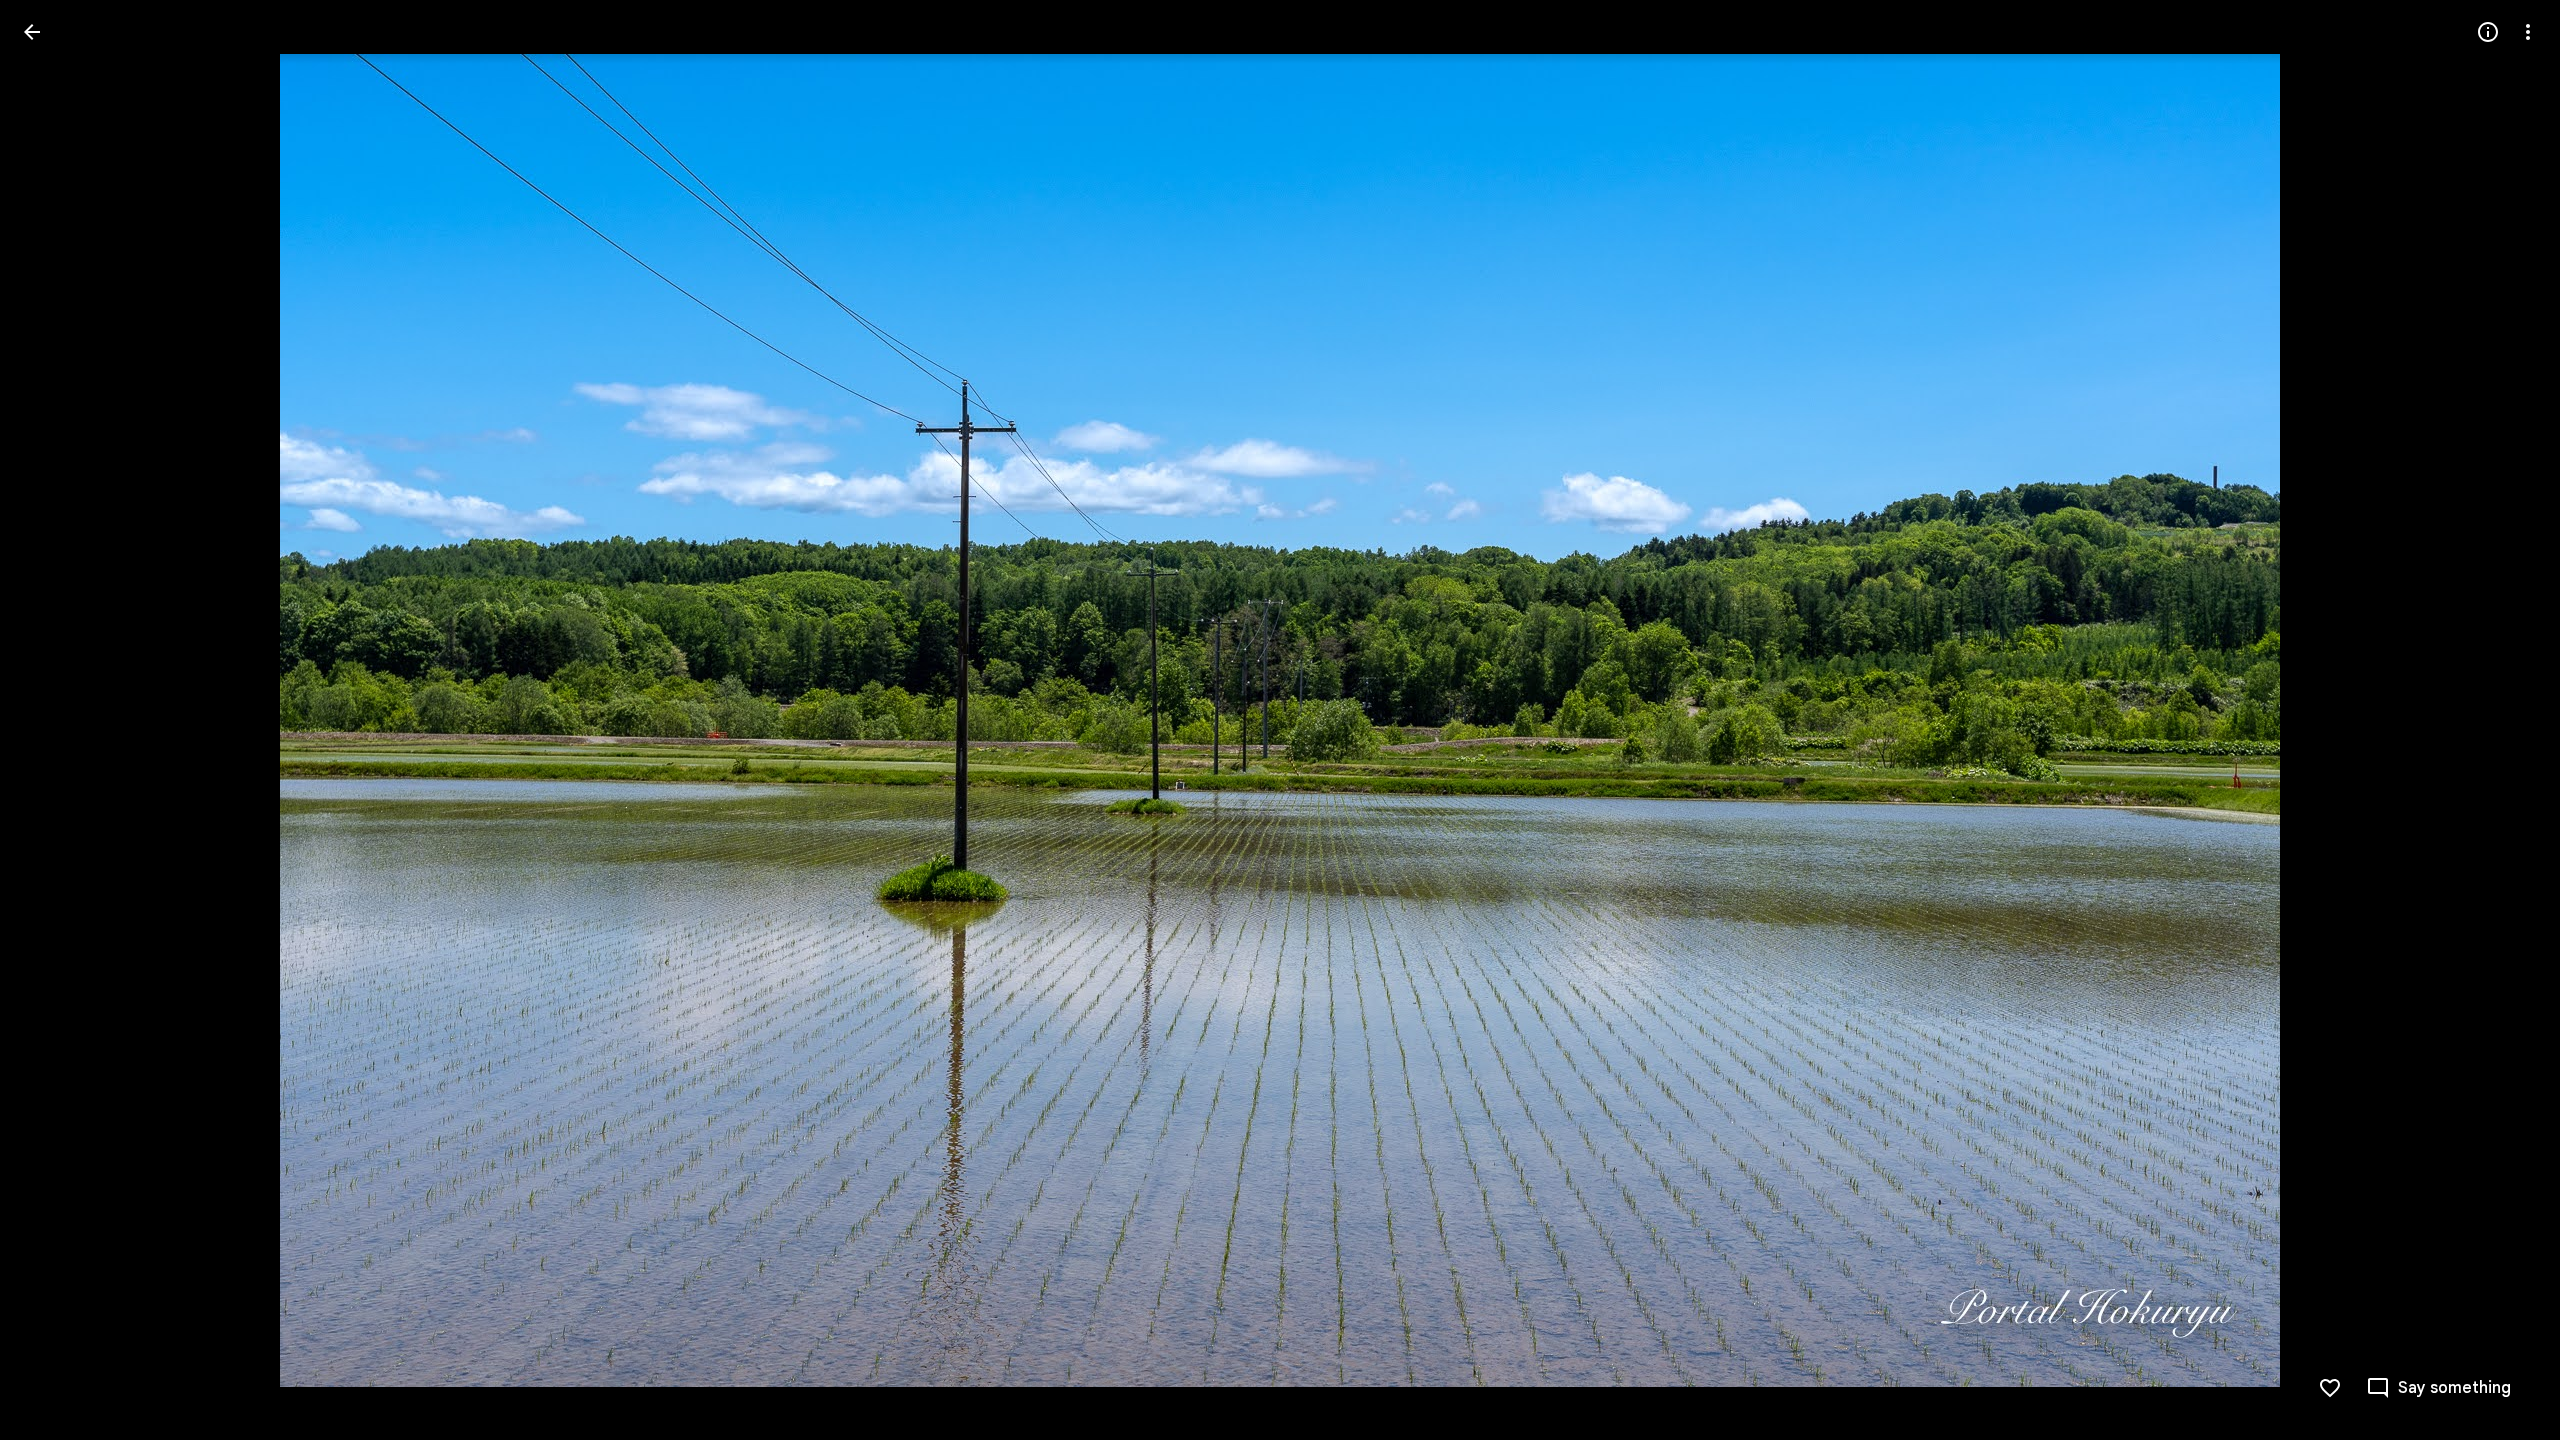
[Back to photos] (32, 32)
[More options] (2528, 32)
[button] (56, 720)
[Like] (2330, 1388)
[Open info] (2488, 32)
